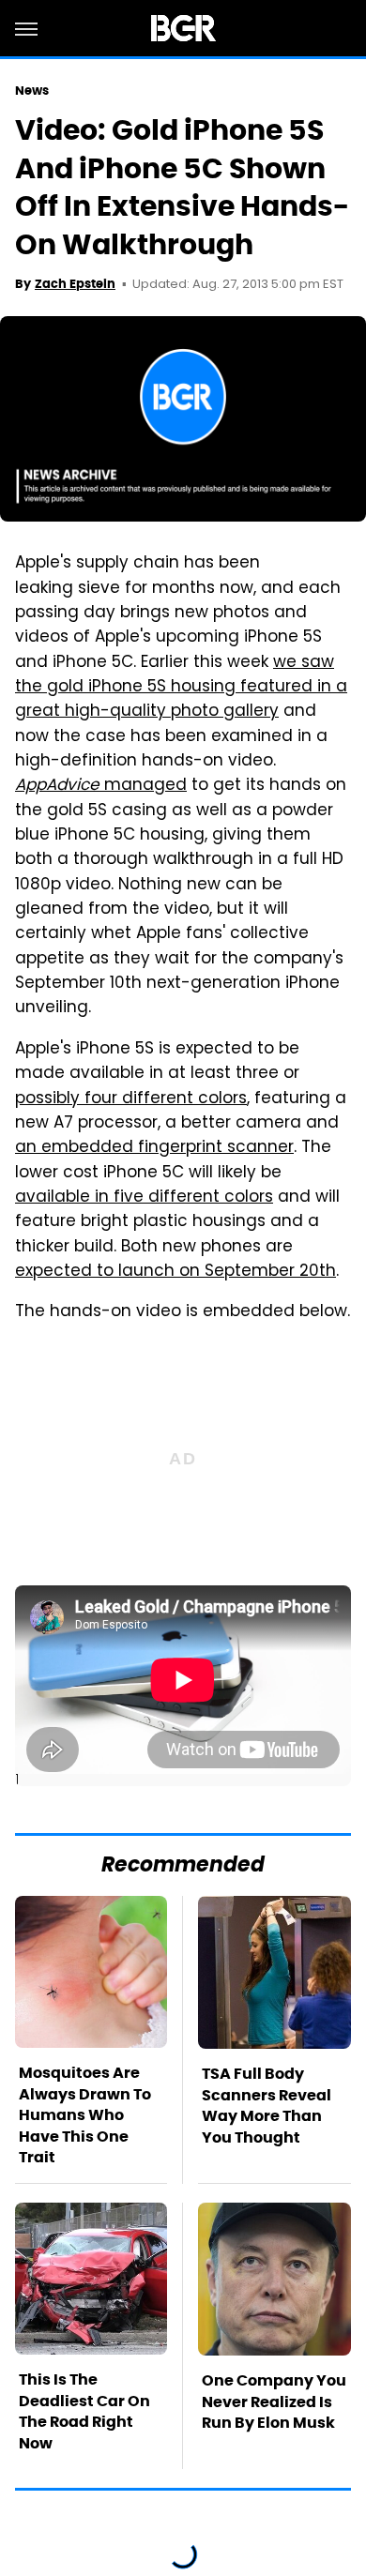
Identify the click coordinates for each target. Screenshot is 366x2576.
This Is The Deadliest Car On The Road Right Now (84, 2411)
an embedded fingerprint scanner (154, 1148)
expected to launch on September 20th (175, 1272)
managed (101, 786)
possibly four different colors (131, 1099)
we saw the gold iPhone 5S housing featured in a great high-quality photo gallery (181, 688)
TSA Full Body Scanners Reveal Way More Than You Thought (267, 2105)
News (32, 91)
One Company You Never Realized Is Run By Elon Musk (274, 2402)
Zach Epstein (75, 284)
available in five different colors (144, 1198)
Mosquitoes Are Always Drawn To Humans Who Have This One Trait (85, 2115)
